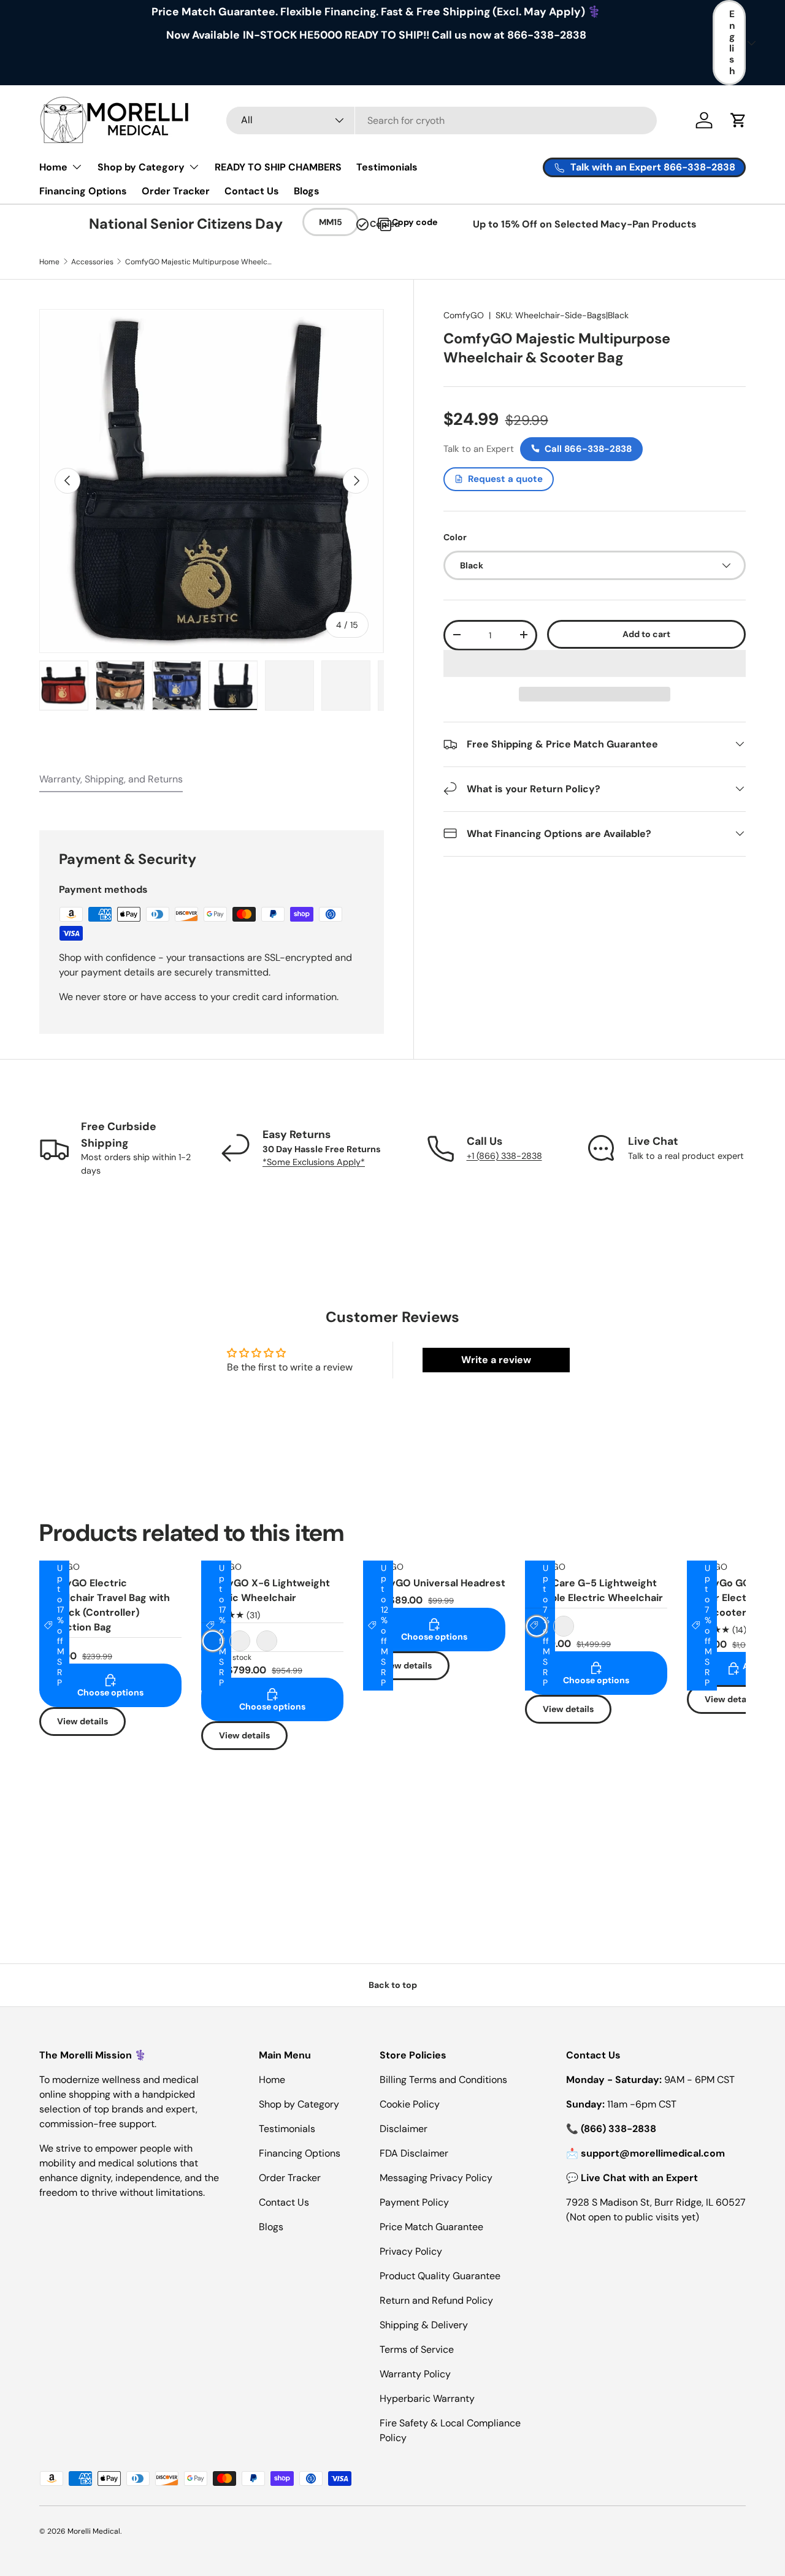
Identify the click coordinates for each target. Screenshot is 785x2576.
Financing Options (83, 191)
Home (53, 167)
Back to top (393, 1985)
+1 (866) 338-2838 (504, 1156)
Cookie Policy (410, 2104)
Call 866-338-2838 (588, 448)
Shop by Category (141, 167)
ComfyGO (464, 315)
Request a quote (505, 478)
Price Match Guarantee (431, 2227)
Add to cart (646, 634)
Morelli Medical (94, 2531)
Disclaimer (404, 2129)
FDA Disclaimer (414, 2153)
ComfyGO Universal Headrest (434, 1583)
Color (455, 537)
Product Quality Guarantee (440, 2276)
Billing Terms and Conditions (443, 2080)
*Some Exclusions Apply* (314, 1162)
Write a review (496, 1360)
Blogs (307, 191)
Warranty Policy (415, 2374)
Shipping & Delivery (424, 2325)
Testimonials (387, 167)
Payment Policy (414, 2202)
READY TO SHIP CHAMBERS (278, 167)
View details (82, 1721)
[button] (595, 663)
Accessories (92, 262)
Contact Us (252, 191)
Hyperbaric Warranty (427, 2398)
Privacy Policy (411, 2251)
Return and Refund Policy (436, 2300)
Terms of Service (417, 2349)
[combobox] (442, 120)
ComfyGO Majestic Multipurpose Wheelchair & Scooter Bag (199, 262)
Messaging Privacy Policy (436, 2178)
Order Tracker (176, 191)
